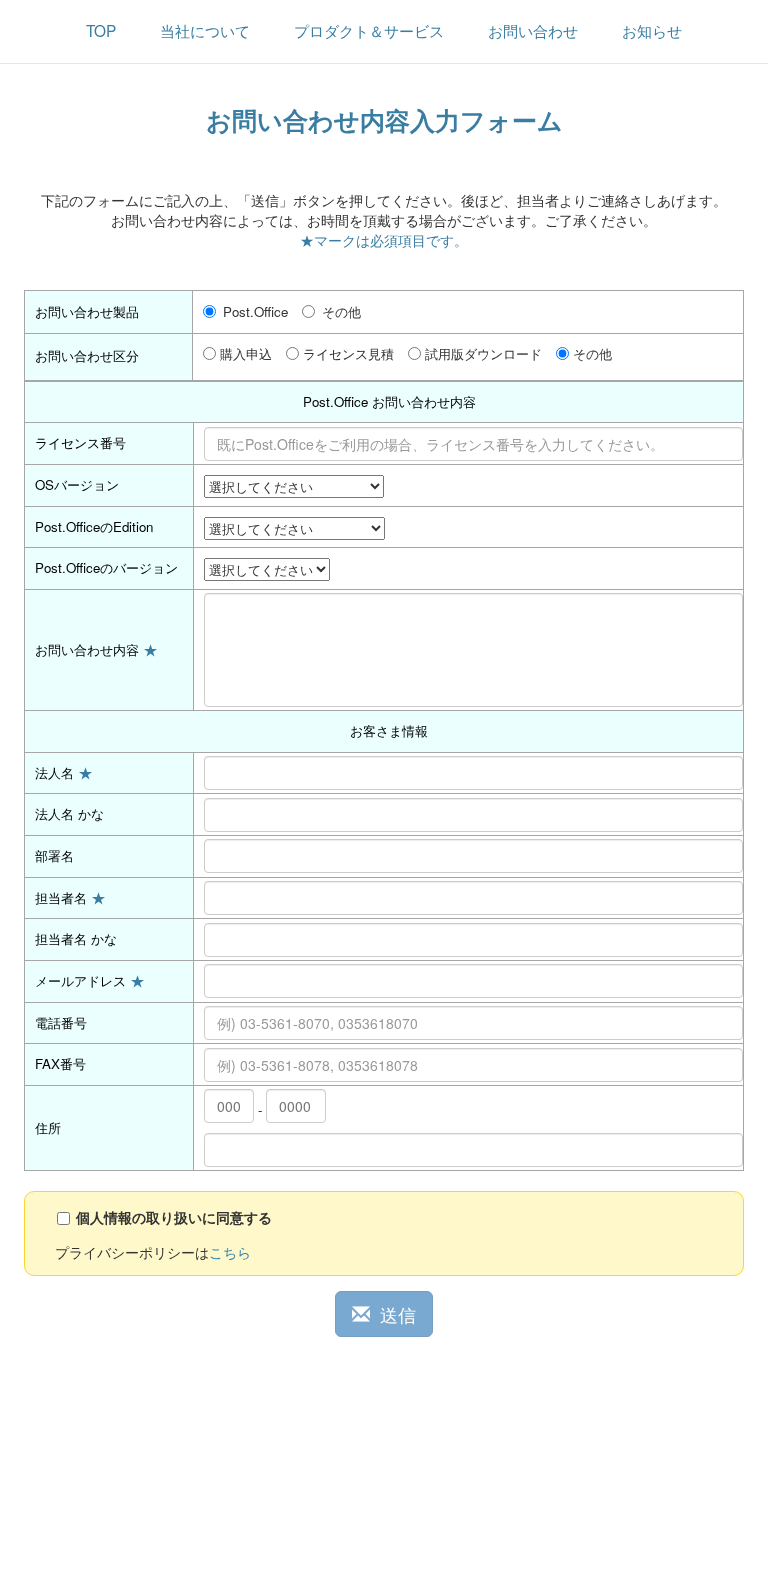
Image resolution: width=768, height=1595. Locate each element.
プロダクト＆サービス (369, 30)
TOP (101, 30)
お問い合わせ (533, 30)
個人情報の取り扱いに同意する (174, 1217)
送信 (398, 1314)
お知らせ (652, 30)
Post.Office (255, 311)
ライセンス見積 (348, 353)
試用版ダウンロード (483, 353)
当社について (205, 30)
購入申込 (246, 353)
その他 (341, 311)
